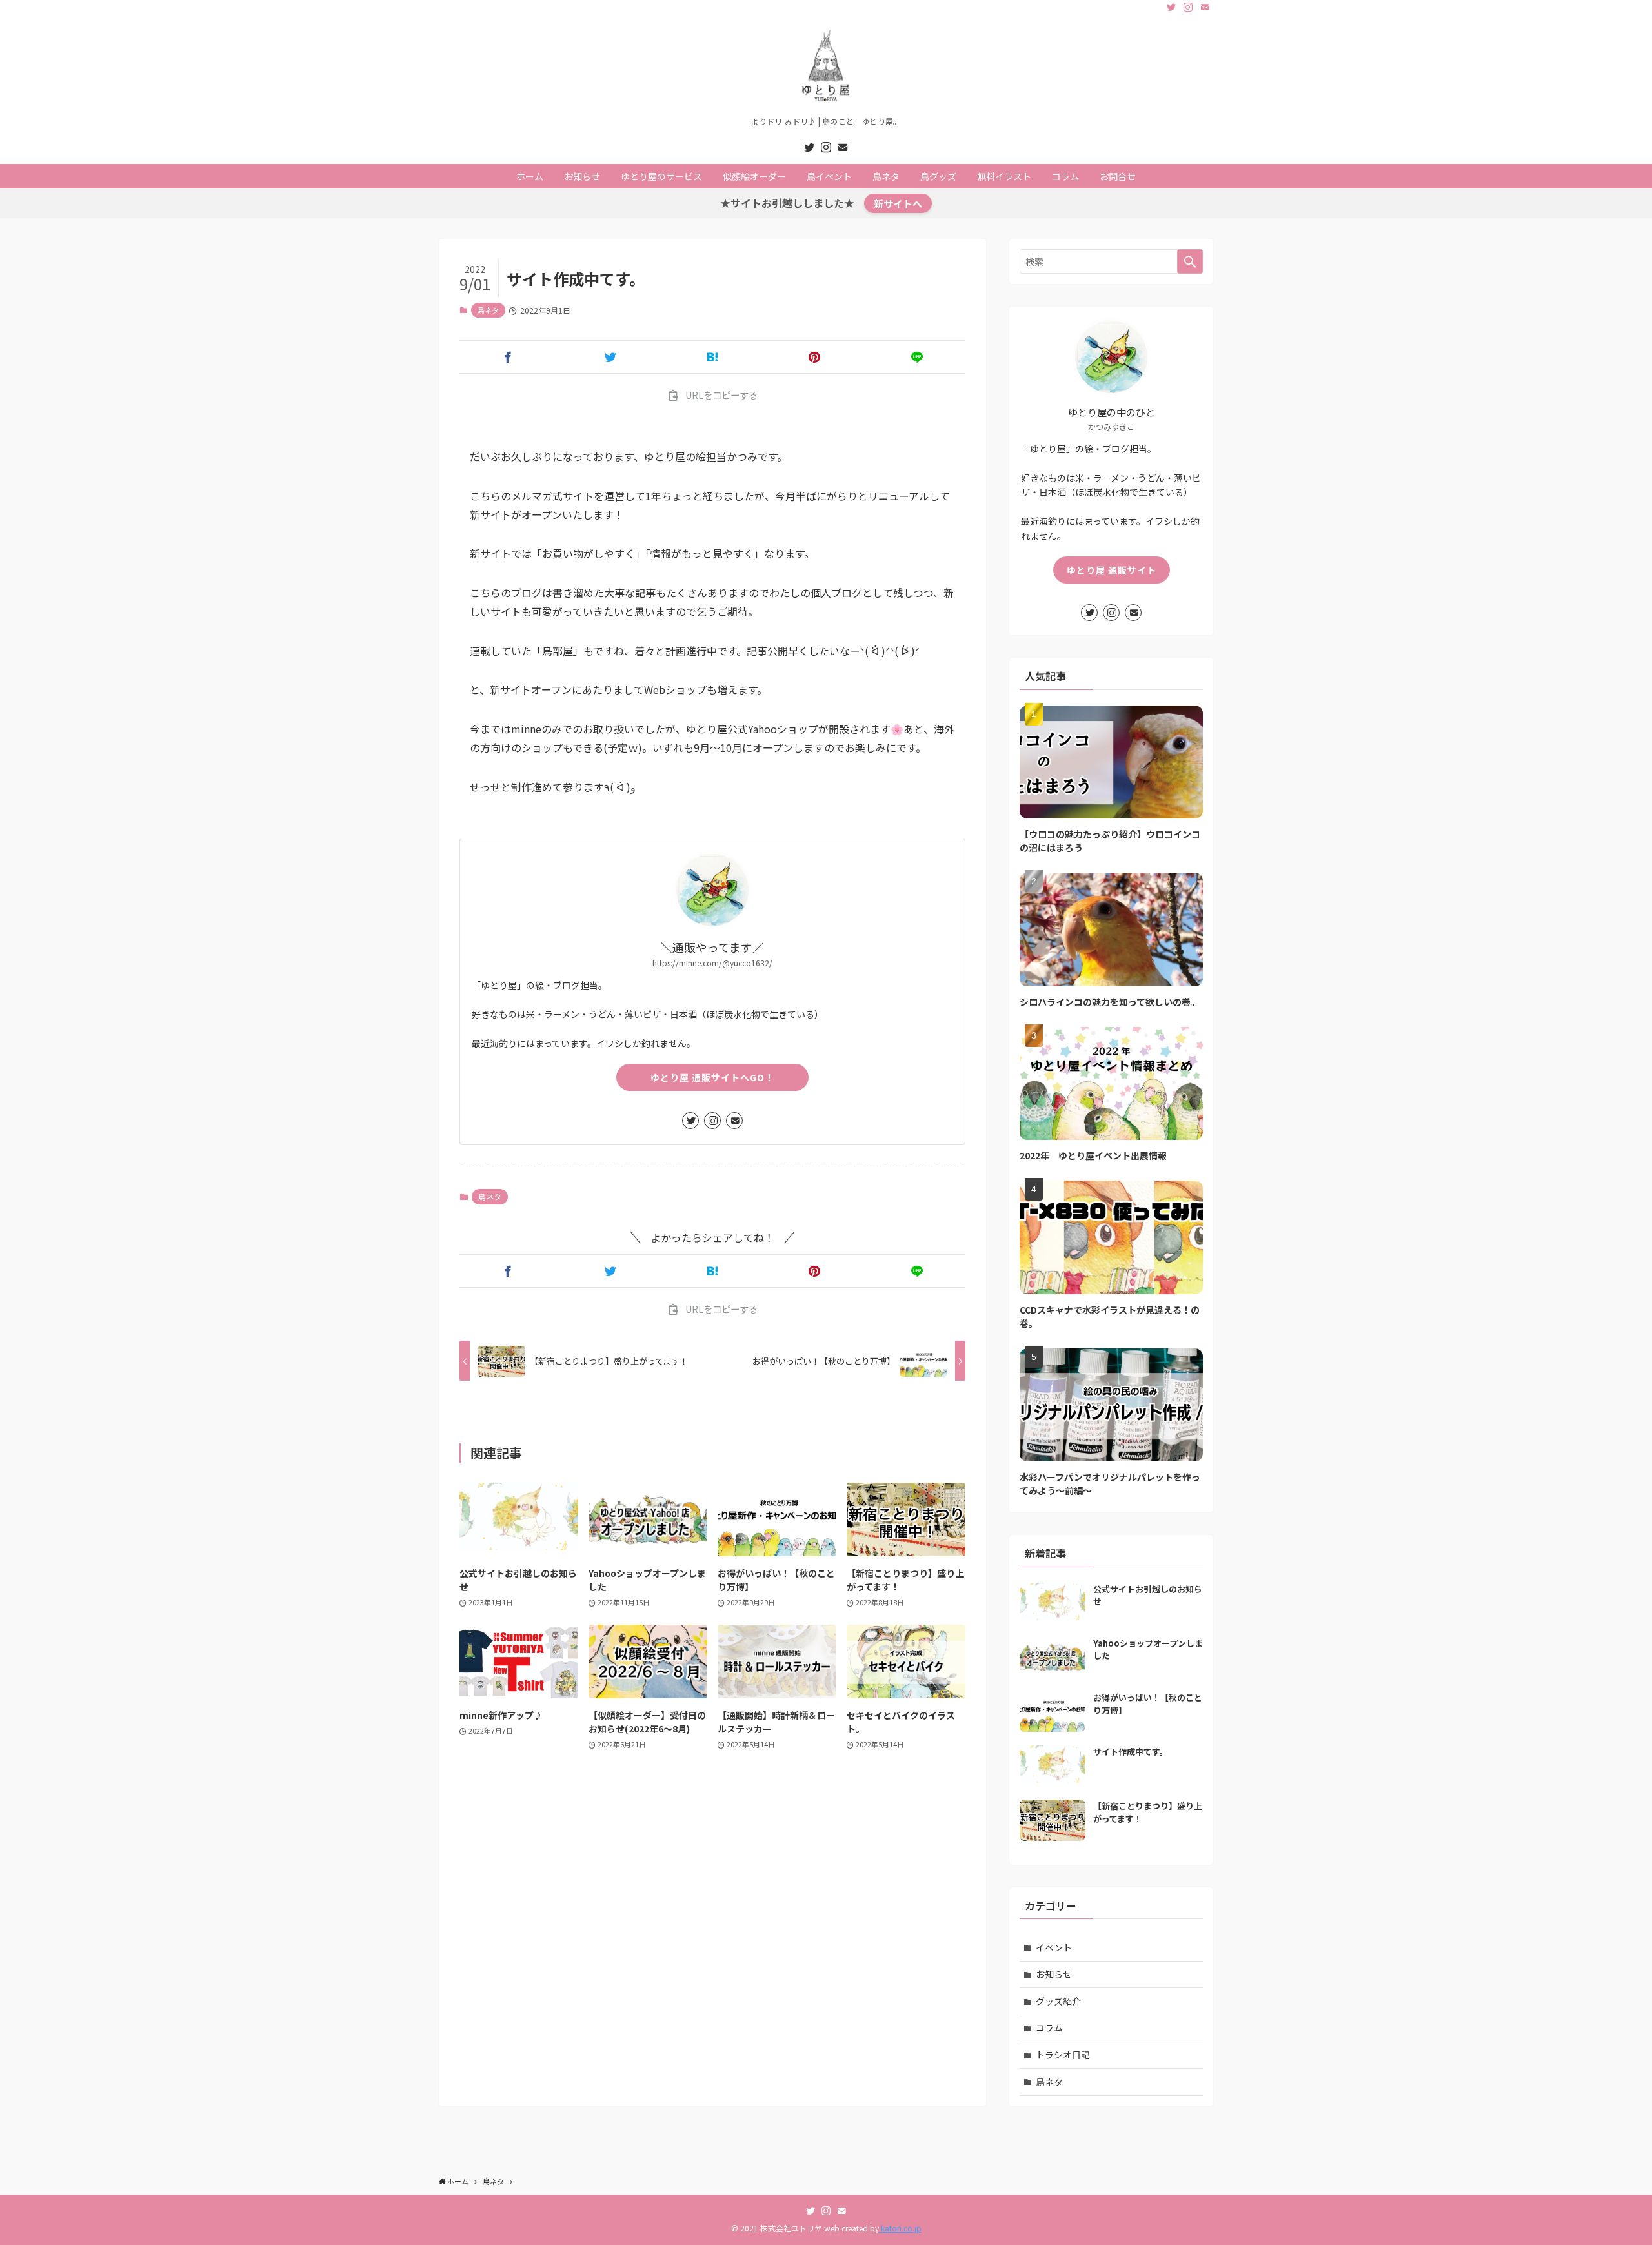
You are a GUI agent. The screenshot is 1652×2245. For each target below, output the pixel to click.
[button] (508, 357)
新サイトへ (898, 203)
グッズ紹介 (1058, 2001)
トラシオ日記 (1063, 2055)
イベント (1054, 1947)
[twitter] (1171, 7)
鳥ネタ (488, 310)
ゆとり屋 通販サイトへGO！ (712, 1077)
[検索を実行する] (1190, 261)
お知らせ (1054, 1974)
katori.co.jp (900, 2228)
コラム (1049, 2027)
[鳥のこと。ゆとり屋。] (826, 68)
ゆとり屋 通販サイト (1112, 570)
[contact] (1205, 7)
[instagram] (1188, 7)
